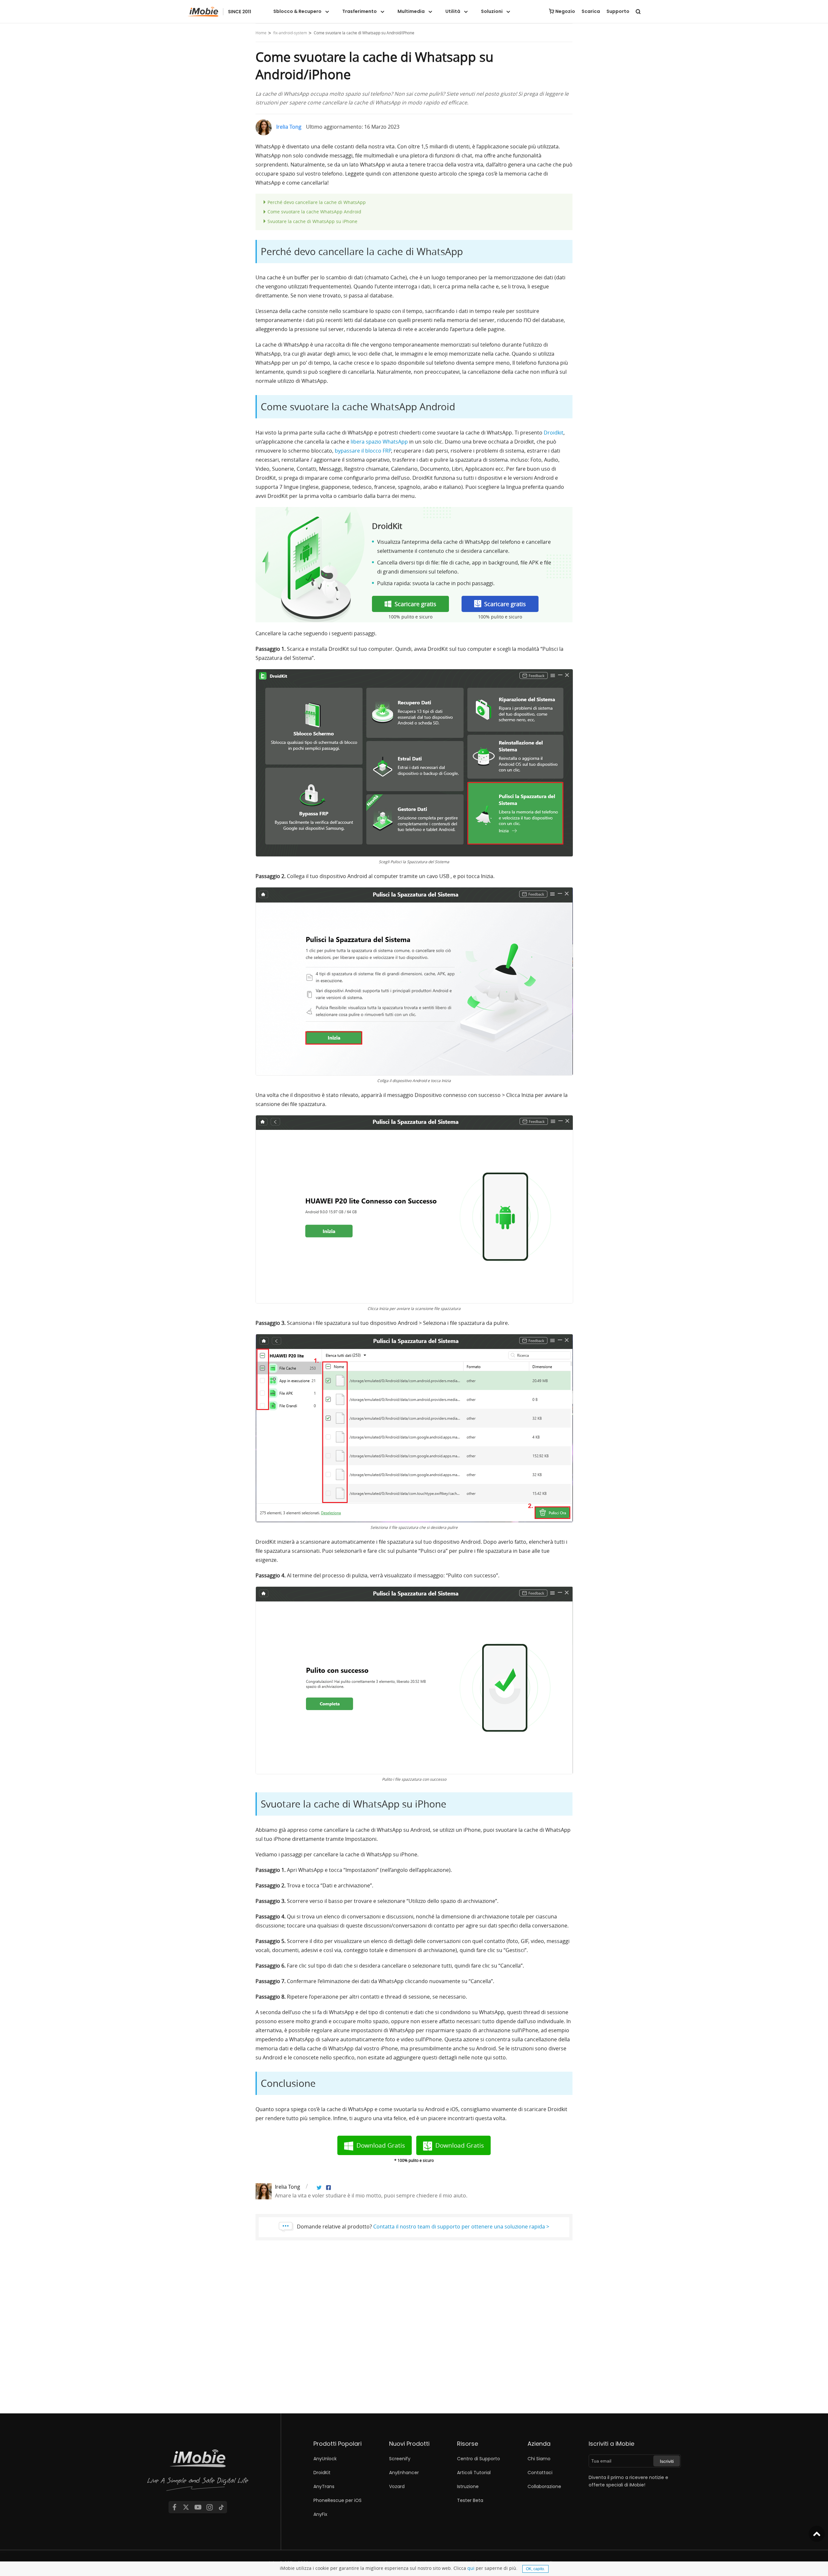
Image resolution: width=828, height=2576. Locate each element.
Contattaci (540, 2473)
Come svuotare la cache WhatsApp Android (314, 212)
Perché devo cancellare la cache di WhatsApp (317, 202)
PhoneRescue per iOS (338, 2500)
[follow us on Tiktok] (221, 2507)
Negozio (565, 11)
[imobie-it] (219, 12)
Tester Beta (470, 2500)
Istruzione (468, 2486)
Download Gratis (381, 2145)
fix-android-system (290, 33)
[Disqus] (414, 2331)
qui (471, 2568)
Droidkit (554, 433)
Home (261, 33)
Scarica (591, 11)
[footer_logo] (198, 2471)
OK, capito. (535, 2569)
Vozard (397, 2486)
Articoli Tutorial (474, 2473)
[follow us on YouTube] (198, 2507)
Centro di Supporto (479, 2459)
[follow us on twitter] (186, 2507)
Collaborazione (544, 2486)
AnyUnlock (325, 2459)
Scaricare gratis (415, 604)
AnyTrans (324, 2486)
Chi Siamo (539, 2459)
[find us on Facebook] (174, 2507)
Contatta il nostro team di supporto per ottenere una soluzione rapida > (461, 2227)
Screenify (400, 2459)
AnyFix (320, 2514)
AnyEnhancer (404, 2473)
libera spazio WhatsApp (379, 442)
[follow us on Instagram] (210, 2507)
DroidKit (322, 2473)
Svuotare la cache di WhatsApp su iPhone (312, 221)
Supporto (618, 11)
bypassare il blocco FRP (363, 451)
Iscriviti (667, 2461)
